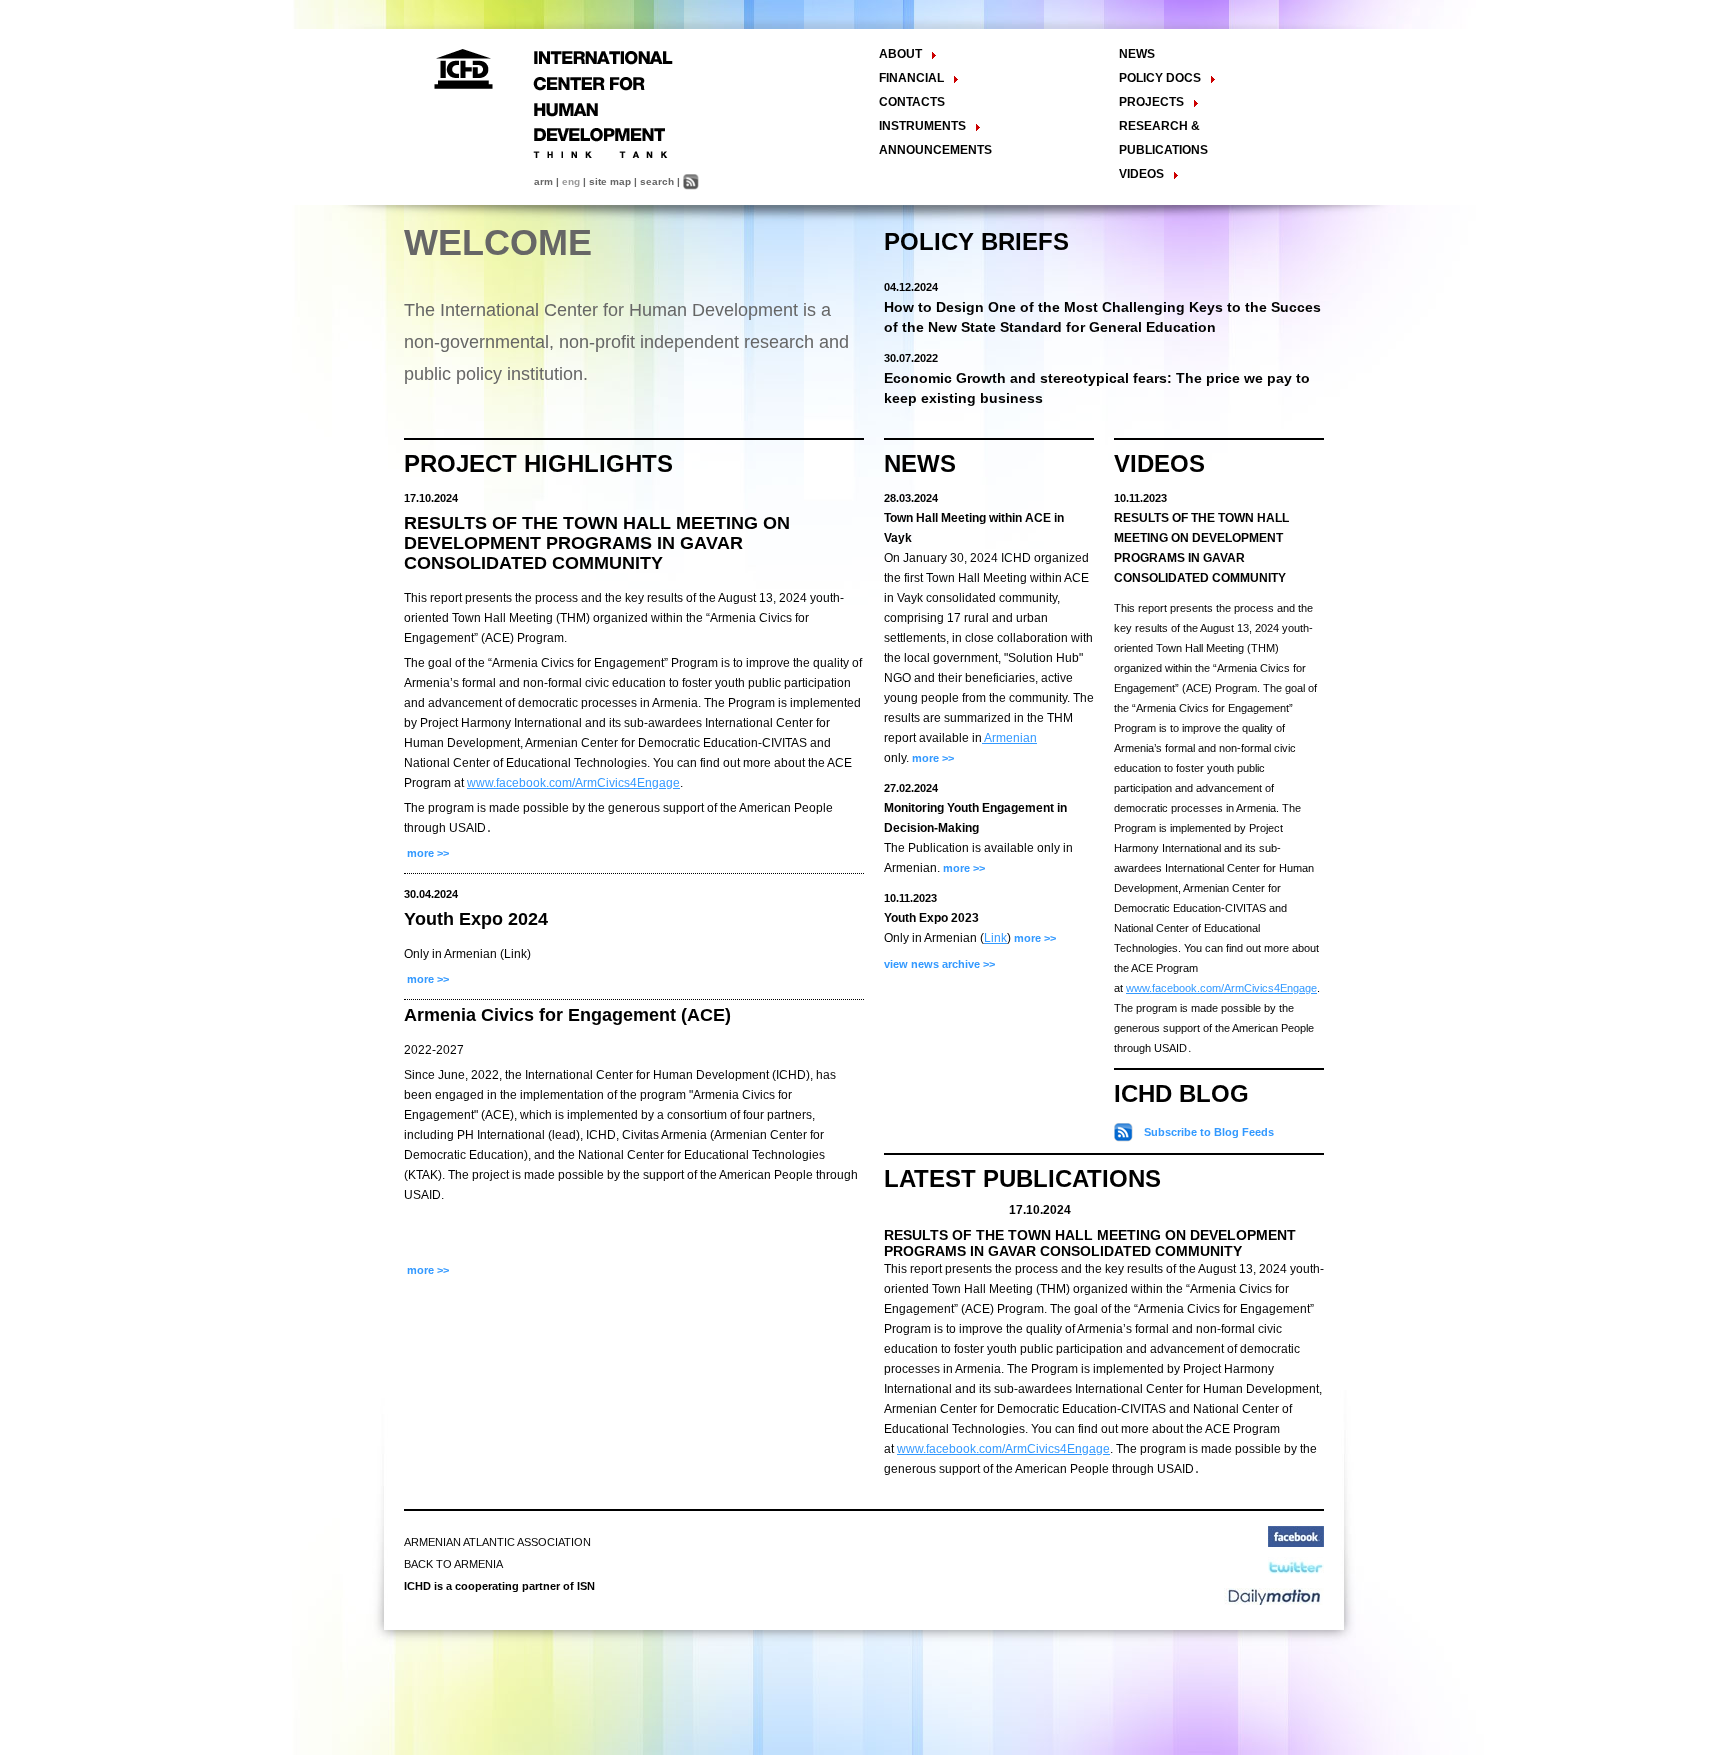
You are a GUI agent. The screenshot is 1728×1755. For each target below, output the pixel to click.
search (657, 181)
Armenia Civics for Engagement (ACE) (567, 1015)
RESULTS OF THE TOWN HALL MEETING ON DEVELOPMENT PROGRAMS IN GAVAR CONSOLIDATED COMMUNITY (597, 543)
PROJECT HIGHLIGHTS (538, 463)
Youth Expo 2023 (931, 918)
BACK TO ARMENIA (453, 1564)
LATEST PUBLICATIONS (1022, 1178)
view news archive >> (939, 964)
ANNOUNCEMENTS (935, 150)
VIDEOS (1159, 463)
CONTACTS (912, 102)
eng (571, 181)
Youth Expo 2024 (476, 919)
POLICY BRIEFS (976, 241)
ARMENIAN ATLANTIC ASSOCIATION (497, 1542)
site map (610, 181)
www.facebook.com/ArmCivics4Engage (573, 783)
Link (995, 938)
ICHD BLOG (1181, 1093)
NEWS (1137, 54)
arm (543, 181)
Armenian (1009, 738)
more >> (426, 853)
